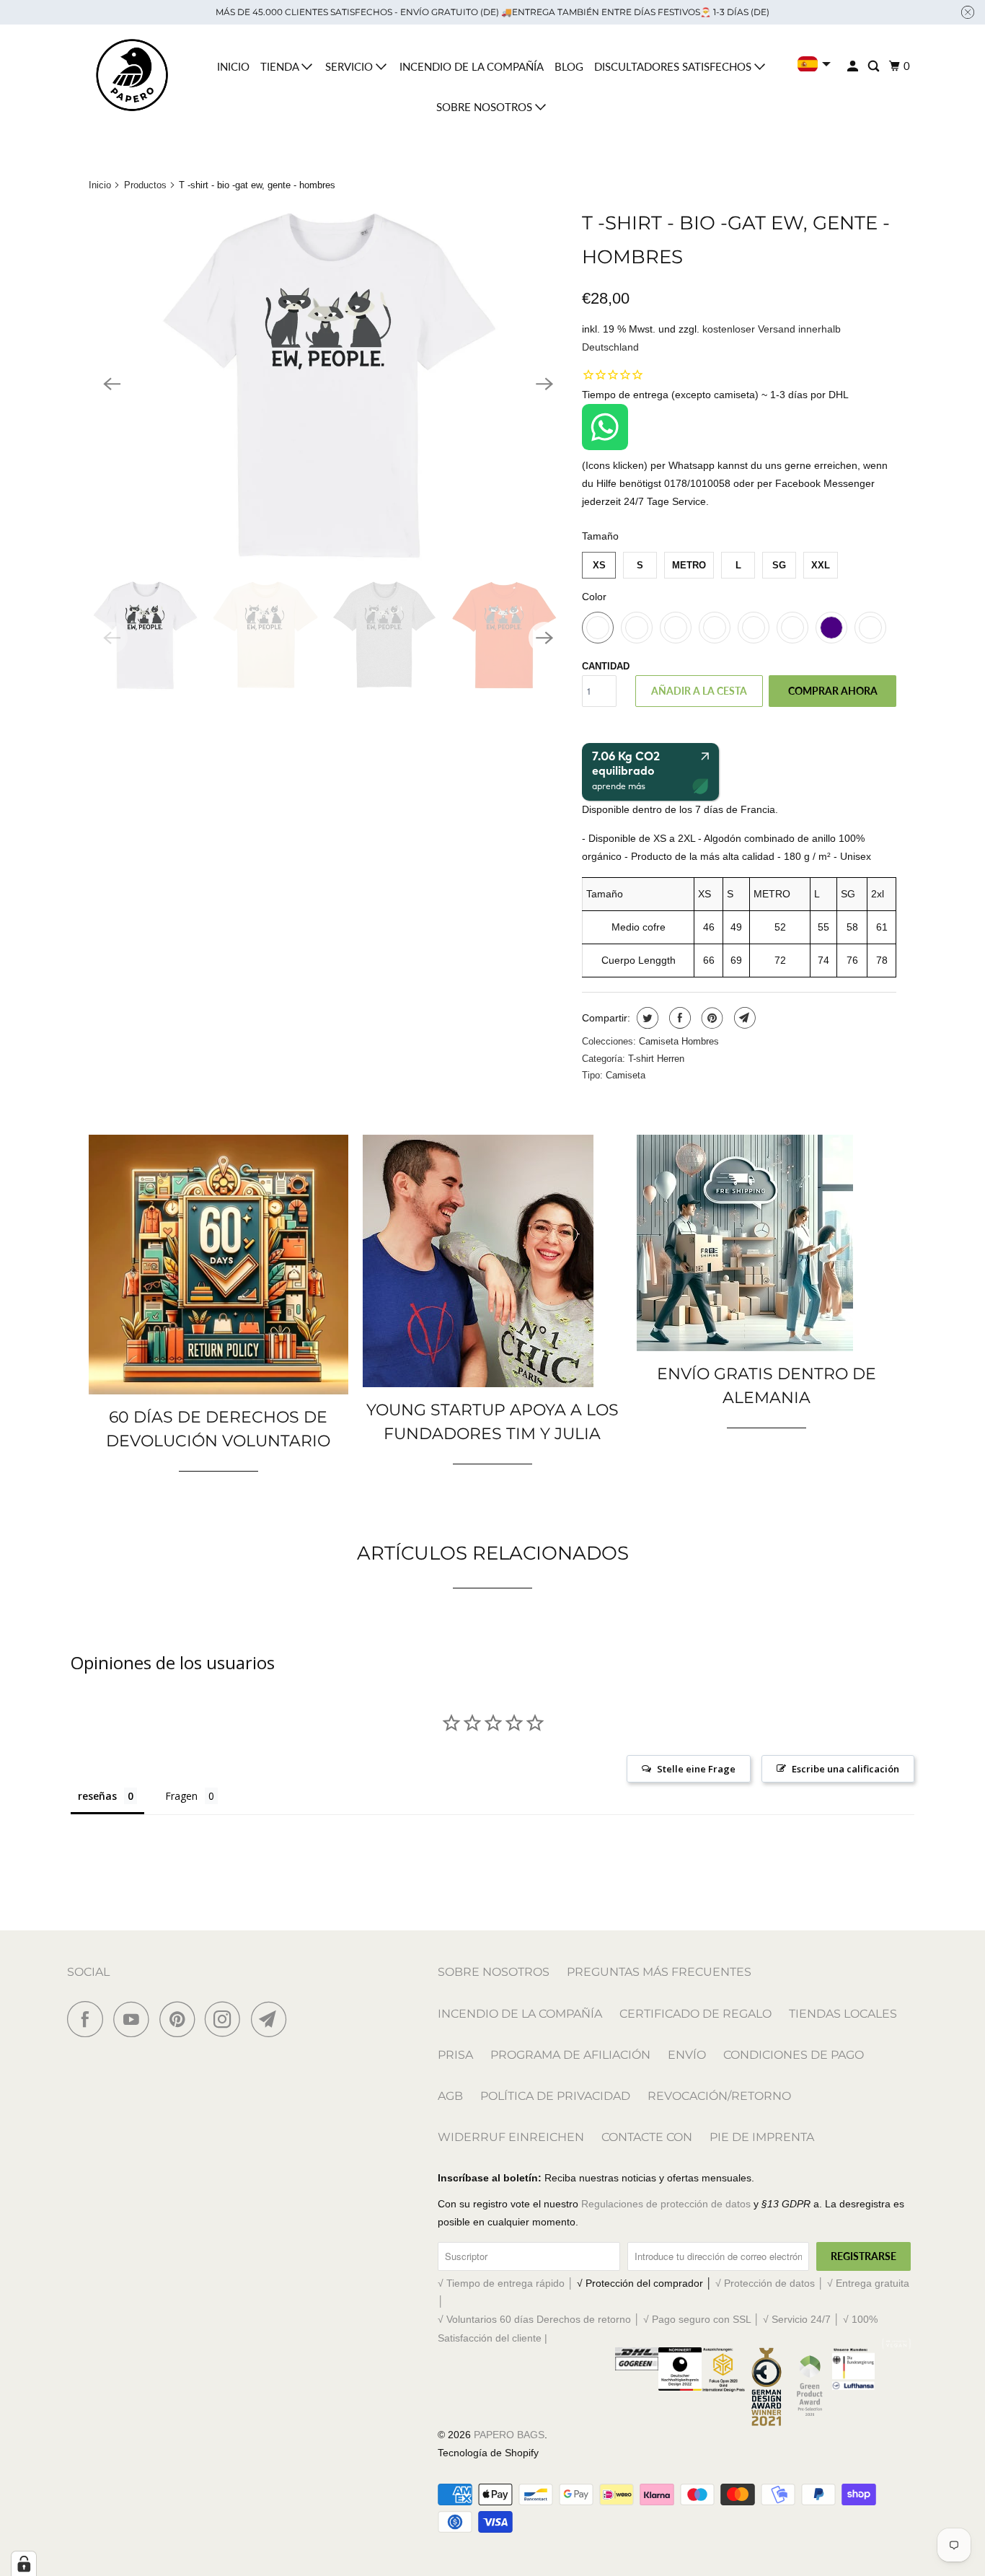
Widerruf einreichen (511, 2137)
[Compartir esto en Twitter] (646, 1018)
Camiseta (626, 1075)
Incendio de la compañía (472, 66)
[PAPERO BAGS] (132, 75)
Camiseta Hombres (679, 1041)
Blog (569, 66)
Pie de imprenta (762, 2137)
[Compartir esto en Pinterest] (711, 1018)
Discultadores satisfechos (674, 66)
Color (594, 597)
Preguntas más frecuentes (659, 1972)
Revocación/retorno (719, 2096)
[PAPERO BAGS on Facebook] (89, 2019)
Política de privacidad (555, 2096)
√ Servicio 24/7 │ (803, 2319)
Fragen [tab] (181, 1796)
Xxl (821, 565)
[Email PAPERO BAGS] (273, 2019)
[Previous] (112, 384)
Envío (687, 2055)
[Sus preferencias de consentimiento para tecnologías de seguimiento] (24, 2564)
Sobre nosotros (486, 107)
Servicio (350, 66)
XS (599, 565)
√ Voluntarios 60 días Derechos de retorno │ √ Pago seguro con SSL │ (600, 2319)
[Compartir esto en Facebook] (678, 1018)
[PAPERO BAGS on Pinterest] (181, 2019)
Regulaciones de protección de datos (666, 2204)
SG (779, 565)
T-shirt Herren (656, 1059)
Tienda (281, 66)
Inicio (233, 66)
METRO (689, 565)
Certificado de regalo (695, 2014)
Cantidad (606, 666)
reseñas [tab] (97, 1796)
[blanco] (328, 384)
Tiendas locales (843, 2014)
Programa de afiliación (570, 2055)
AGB (450, 2096)
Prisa (455, 2055)
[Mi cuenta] (854, 66)
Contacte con (647, 2137)
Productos (145, 185)
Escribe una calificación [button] (845, 1769)
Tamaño (600, 536)
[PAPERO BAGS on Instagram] (226, 2019)
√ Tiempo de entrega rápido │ (507, 2283)
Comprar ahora (833, 691)
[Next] (544, 384)
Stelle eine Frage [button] (696, 1769)
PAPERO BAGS (509, 2435)
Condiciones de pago (794, 2055)
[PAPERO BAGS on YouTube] (135, 2019)
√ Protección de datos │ (771, 2283)
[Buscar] (875, 66)
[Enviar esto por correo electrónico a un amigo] (743, 1018)
